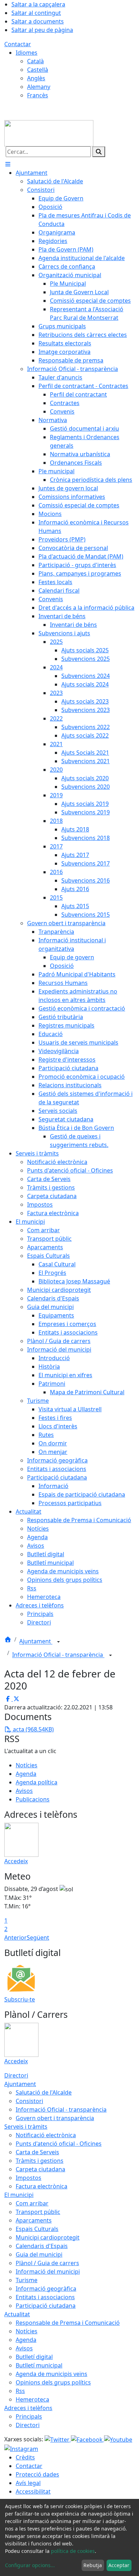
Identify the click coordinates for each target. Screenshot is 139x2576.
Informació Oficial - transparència (58, 1655)
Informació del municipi (48, 2271)
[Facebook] (87, 2439)
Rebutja (93, 2565)
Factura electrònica (42, 2186)
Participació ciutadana (46, 2306)
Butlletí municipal (39, 2365)
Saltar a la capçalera (38, 4)
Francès (38, 95)
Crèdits (25, 2457)
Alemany (39, 87)
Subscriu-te (20, 1999)
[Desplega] (58, 1642)
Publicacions (33, 1799)
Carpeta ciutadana (40, 2169)
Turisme (27, 2280)
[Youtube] (118, 2439)
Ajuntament (36, 1642)
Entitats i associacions (45, 2297)
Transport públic (38, 2212)
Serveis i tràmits (26, 2127)
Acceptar (119, 2565)
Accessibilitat (33, 2491)
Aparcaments (34, 2220)
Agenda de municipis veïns (52, 2374)
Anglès (36, 78)
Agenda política (37, 1782)
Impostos (29, 2178)
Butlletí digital (34, 2357)
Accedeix (16, 1861)
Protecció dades (37, 2474)
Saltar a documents (38, 21)
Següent (38, 1938)
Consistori (29, 2101)
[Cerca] (99, 152)
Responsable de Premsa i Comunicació (68, 2323)
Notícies (27, 1765)
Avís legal (28, 2483)
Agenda (26, 1774)
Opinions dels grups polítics (53, 2382)
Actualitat (17, 2314)
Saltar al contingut (36, 13)
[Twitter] (58, 2439)
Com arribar (32, 2203)
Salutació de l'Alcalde (44, 2092)
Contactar (18, 44)
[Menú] (8, 164)
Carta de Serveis (37, 2152)
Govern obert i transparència (55, 2118)
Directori (16, 2075)
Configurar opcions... (30, 2565)
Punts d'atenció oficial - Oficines (59, 2144)
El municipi (19, 2195)
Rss (20, 2391)
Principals (29, 2416)
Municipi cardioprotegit (48, 2237)
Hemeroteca (32, 2399)
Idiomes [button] (27, 53)
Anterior (16, 1938)
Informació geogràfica (46, 2289)
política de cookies (73, 2551)
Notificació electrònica (46, 2135)
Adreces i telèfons (28, 2408)
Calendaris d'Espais (42, 2246)
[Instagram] (21, 2448)
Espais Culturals (37, 2229)
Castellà (38, 70)
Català (35, 61)
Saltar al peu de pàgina (42, 30)
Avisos (24, 1791)
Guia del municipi (39, 2254)
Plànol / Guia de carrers (47, 2263)
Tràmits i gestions (40, 2161)
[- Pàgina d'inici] (49, 133)
